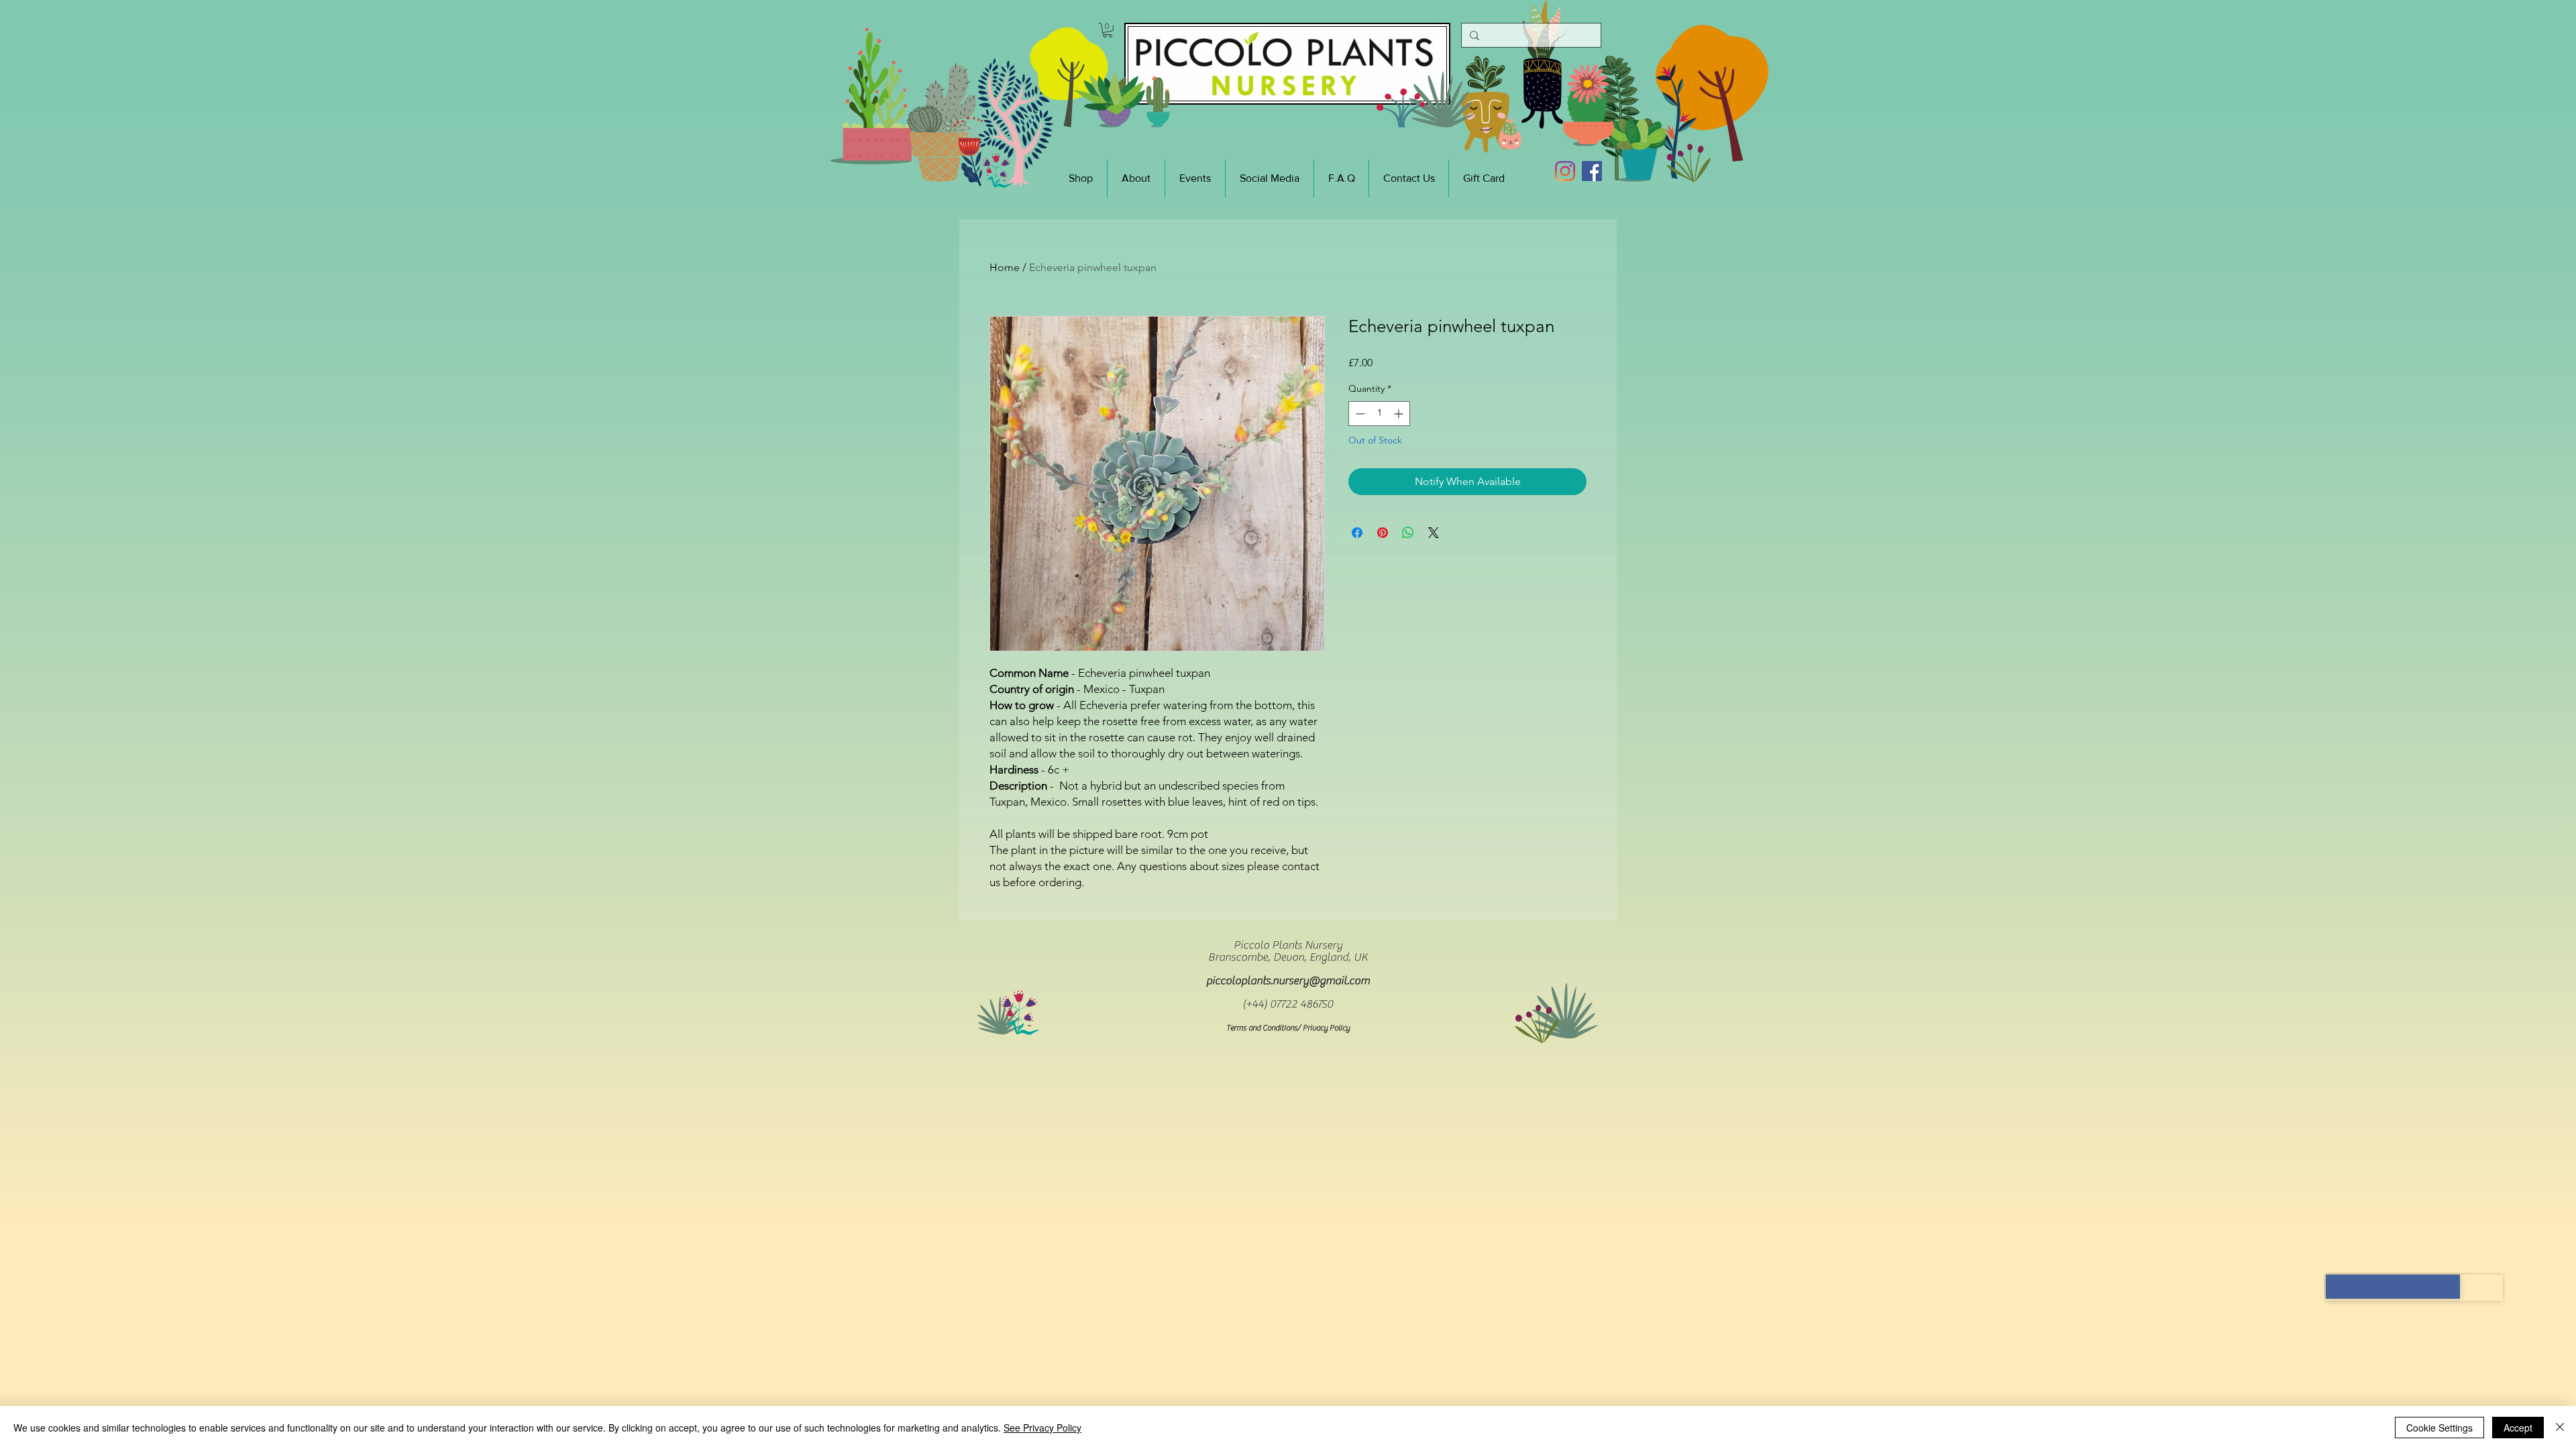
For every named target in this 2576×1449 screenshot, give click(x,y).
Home (1005, 267)
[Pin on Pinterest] (1383, 533)
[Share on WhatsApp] (1408, 533)
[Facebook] (1592, 171)
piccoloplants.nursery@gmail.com (1288, 981)
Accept (2518, 1428)
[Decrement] (1359, 414)
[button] (1108, 30)
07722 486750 (1301, 1004)
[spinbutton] (1379, 414)
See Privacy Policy (1042, 1428)
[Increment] (1400, 414)
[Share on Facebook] (1357, 533)
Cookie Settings (2439, 1428)
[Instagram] (1565, 171)
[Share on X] (1434, 533)
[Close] (2560, 1428)
